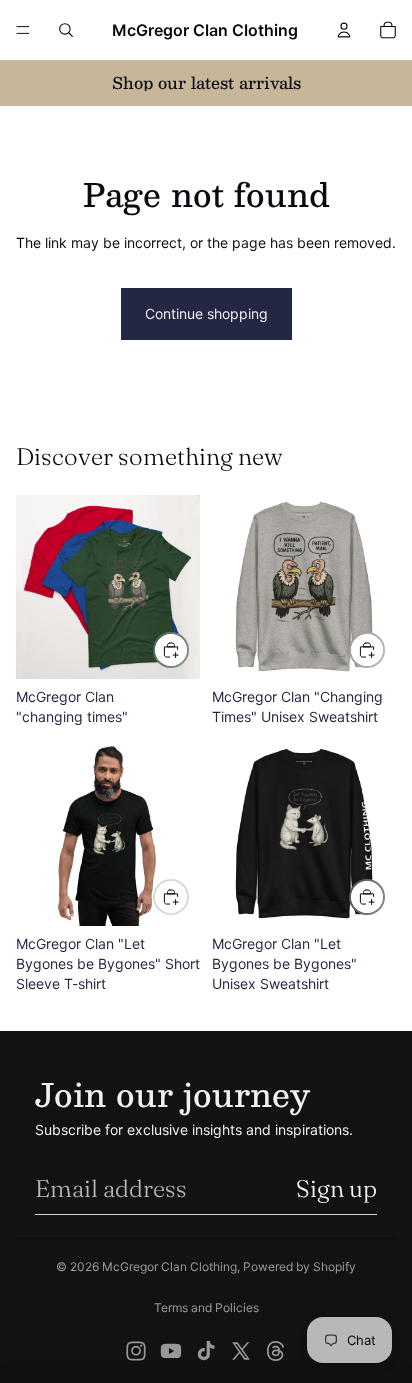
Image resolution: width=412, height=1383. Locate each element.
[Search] (66, 30)
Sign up (336, 1188)
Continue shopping (206, 313)
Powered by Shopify (299, 1266)
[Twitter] (241, 1351)
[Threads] (276, 1351)
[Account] (344, 30)
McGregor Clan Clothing (169, 1266)
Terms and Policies (206, 1307)
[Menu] (23, 30)
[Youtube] (171, 1351)
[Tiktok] (206, 1351)
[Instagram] (136, 1351)
